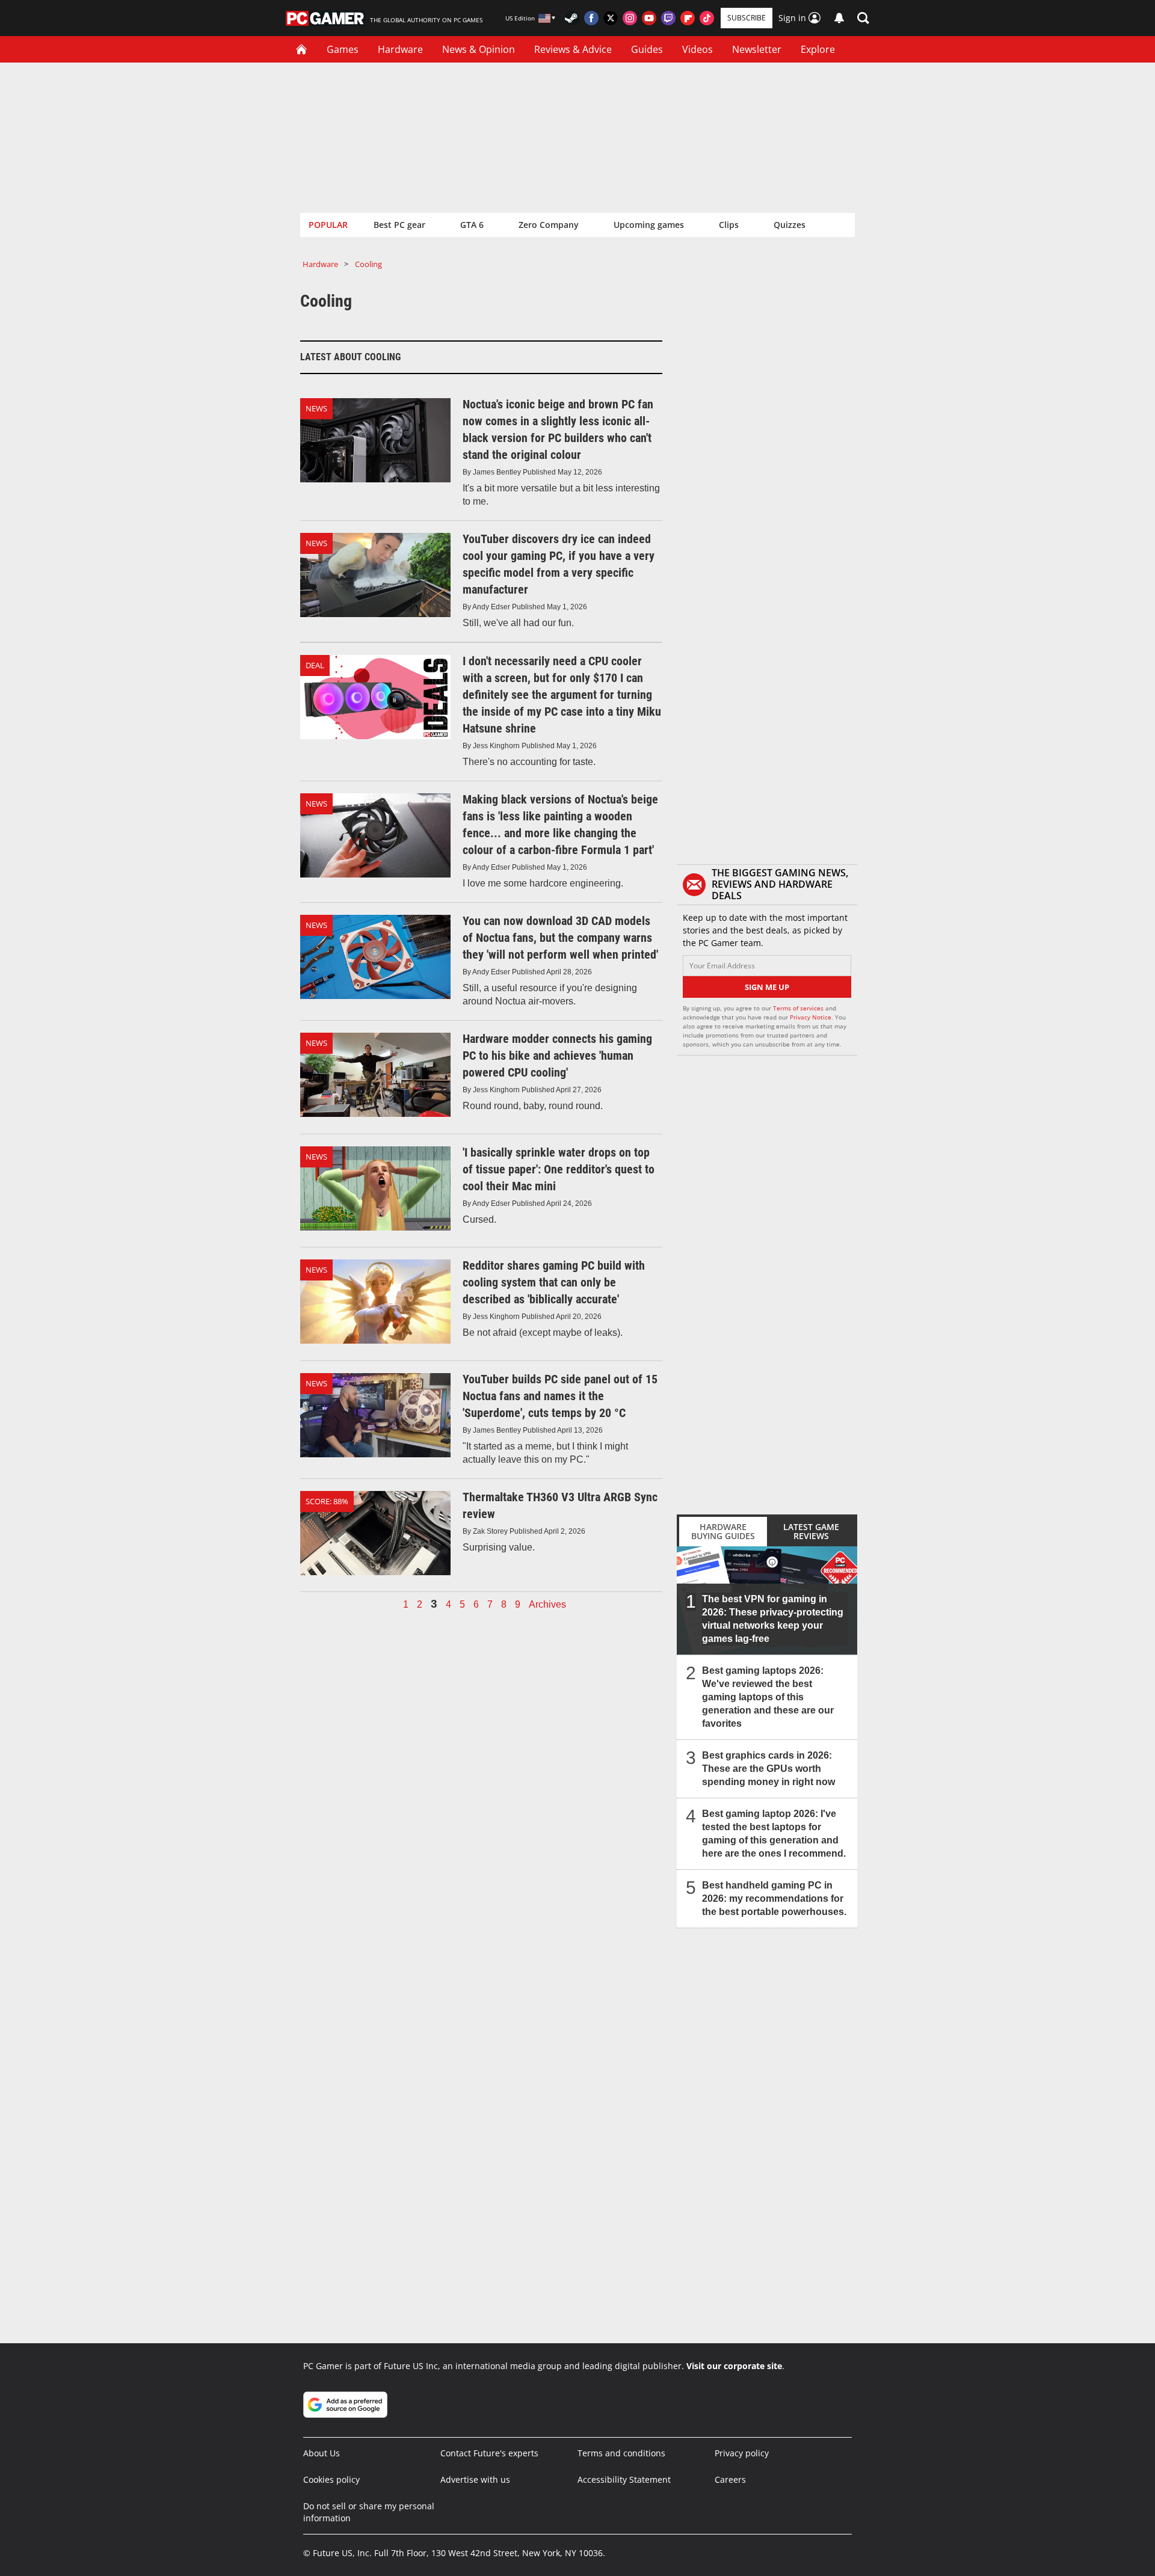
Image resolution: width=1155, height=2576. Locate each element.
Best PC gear (399, 225)
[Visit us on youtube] (649, 18)
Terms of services (799, 1008)
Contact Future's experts (489, 2453)
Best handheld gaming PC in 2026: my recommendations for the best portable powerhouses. (774, 1898)
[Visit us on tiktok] (707, 18)
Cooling (368, 264)
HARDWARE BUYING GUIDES (723, 1531)
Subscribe (747, 18)
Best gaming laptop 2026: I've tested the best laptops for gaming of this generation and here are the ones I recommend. (774, 1834)
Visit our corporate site (734, 2366)
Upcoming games (649, 225)
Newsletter (757, 49)
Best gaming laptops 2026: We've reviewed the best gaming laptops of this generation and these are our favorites (768, 1697)
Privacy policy (742, 2453)
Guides (647, 49)
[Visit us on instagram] (630, 18)
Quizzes (790, 225)
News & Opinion (479, 49)
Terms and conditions (621, 2453)
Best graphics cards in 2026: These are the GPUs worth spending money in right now (768, 1769)
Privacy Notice (811, 1017)
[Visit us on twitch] (668, 18)
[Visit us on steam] (572, 18)
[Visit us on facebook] (591, 18)
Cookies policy (331, 2479)
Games (343, 49)
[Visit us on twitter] (611, 18)
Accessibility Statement (624, 2479)
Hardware (400, 49)
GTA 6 (472, 225)
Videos (698, 49)
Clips (729, 225)
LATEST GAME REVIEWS (811, 1531)
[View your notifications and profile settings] (839, 18)
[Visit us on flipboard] (688, 18)
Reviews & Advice (573, 49)
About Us (322, 2453)
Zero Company (549, 225)
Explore (818, 49)
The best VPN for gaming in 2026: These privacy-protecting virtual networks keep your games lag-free (773, 1619)
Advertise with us (475, 2479)
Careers (730, 2479)
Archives (547, 1605)
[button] (863, 18)
